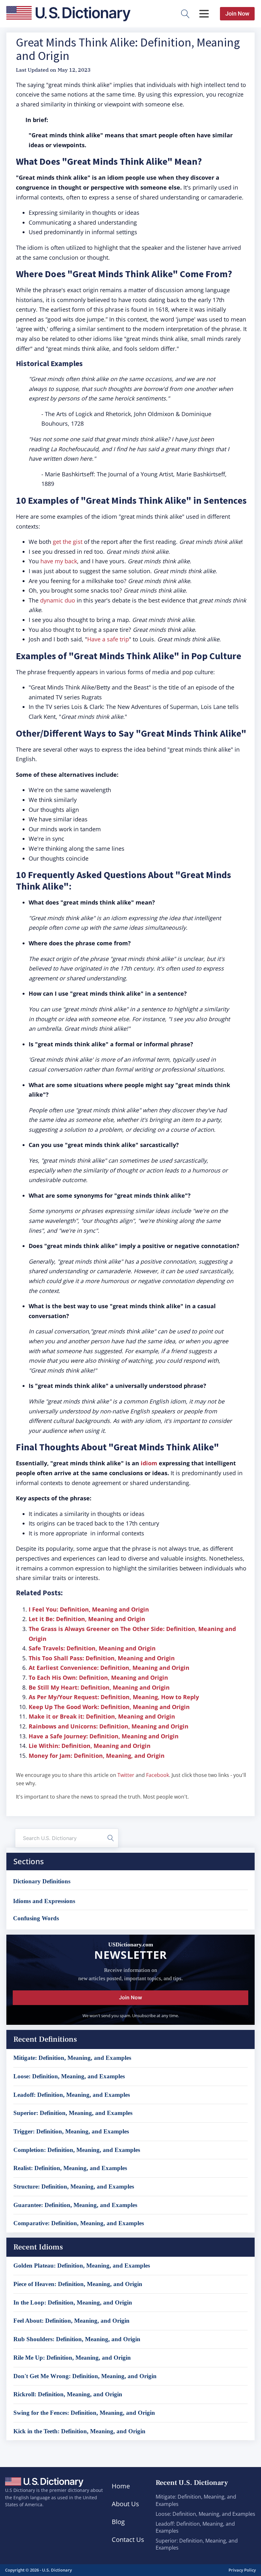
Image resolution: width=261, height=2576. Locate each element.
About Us (125, 2504)
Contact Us (128, 2540)
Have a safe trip (108, 639)
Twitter (126, 1775)
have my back (59, 561)
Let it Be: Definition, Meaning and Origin (87, 1619)
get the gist (68, 542)
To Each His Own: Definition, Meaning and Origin (98, 1678)
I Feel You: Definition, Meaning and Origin (89, 1609)
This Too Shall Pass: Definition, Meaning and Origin (102, 1658)
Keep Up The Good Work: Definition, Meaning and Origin (109, 1707)
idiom (149, 1463)
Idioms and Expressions (44, 1901)
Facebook (158, 1775)
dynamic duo (58, 600)
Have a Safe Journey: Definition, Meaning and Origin (104, 1736)
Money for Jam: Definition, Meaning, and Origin (97, 1756)
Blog (118, 2522)
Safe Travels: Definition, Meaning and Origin (92, 1648)
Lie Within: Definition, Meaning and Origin (90, 1746)
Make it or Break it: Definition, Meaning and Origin (102, 1716)
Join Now (237, 14)
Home (121, 2486)
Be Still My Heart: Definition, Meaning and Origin (99, 1687)
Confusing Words (36, 1918)
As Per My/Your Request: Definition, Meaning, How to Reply (114, 1697)
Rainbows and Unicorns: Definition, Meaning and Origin (109, 1726)
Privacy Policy (242, 2570)
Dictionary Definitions (42, 1881)
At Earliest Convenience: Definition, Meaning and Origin (109, 1668)
